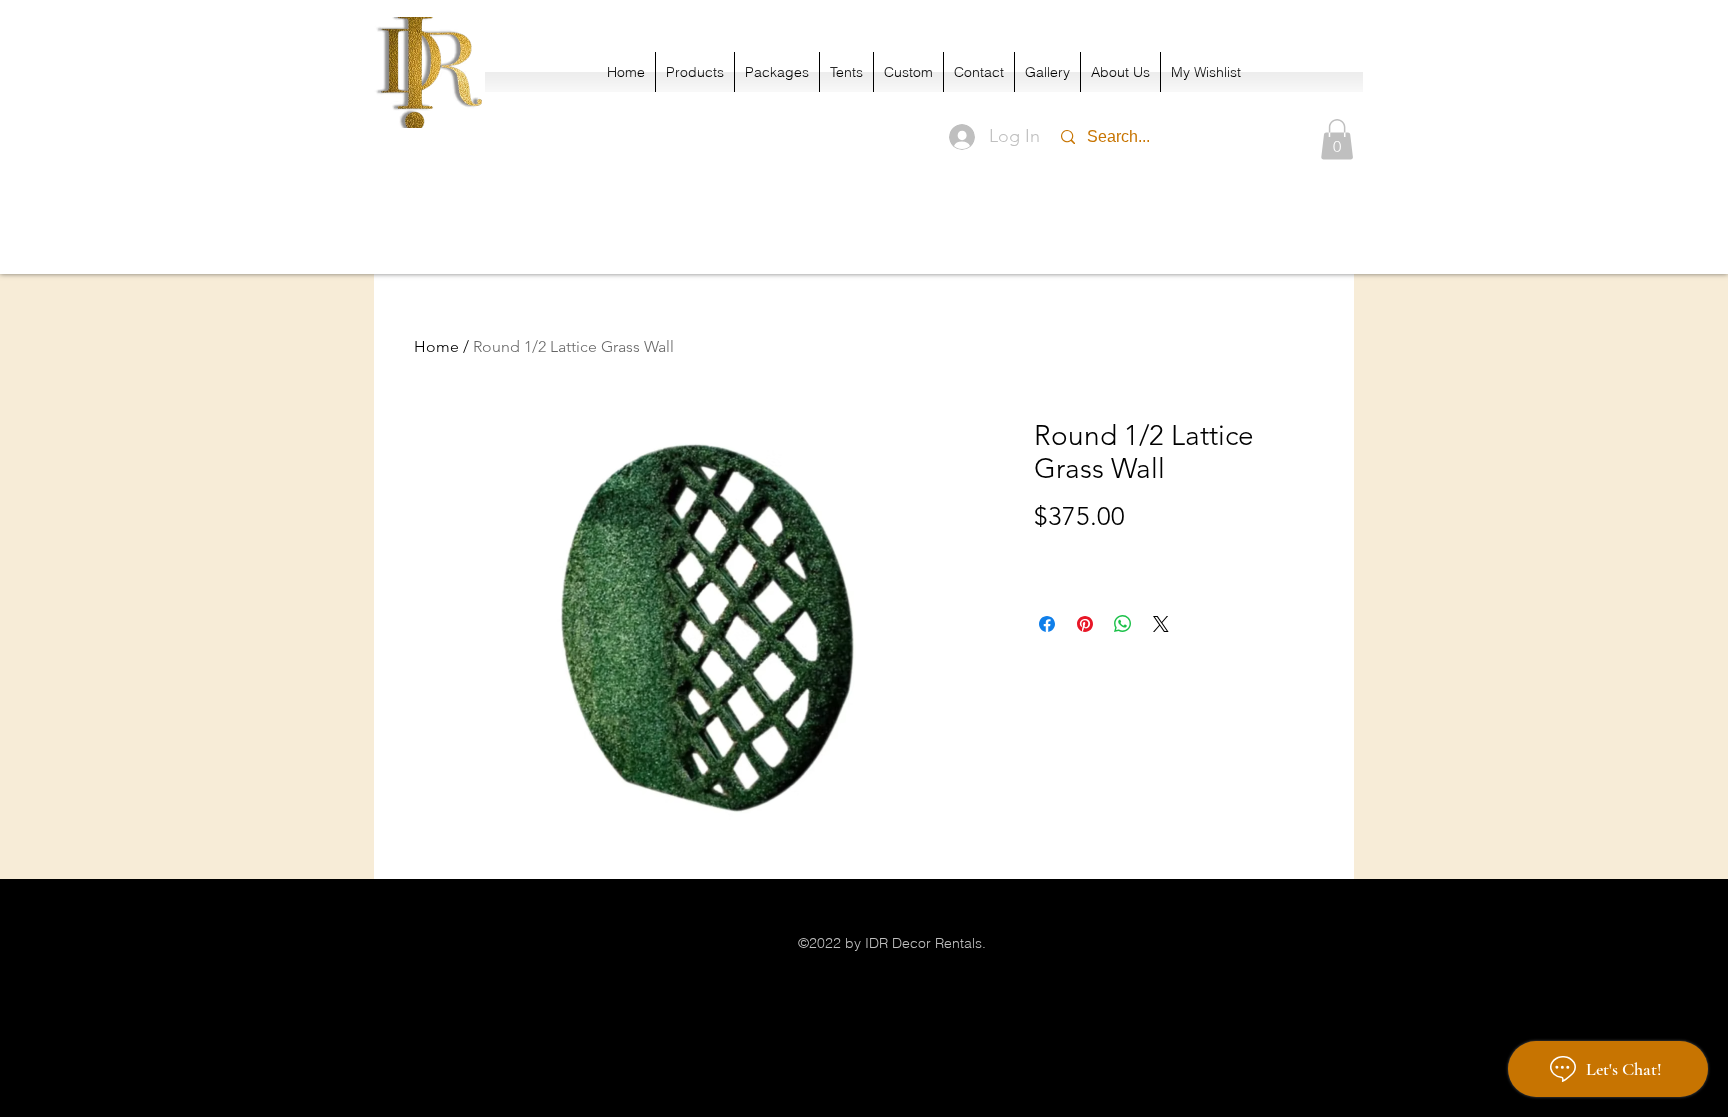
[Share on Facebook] (1047, 624)
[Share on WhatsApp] (1123, 624)
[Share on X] (1161, 624)
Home (436, 346)
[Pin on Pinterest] (1085, 624)
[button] (1337, 139)
